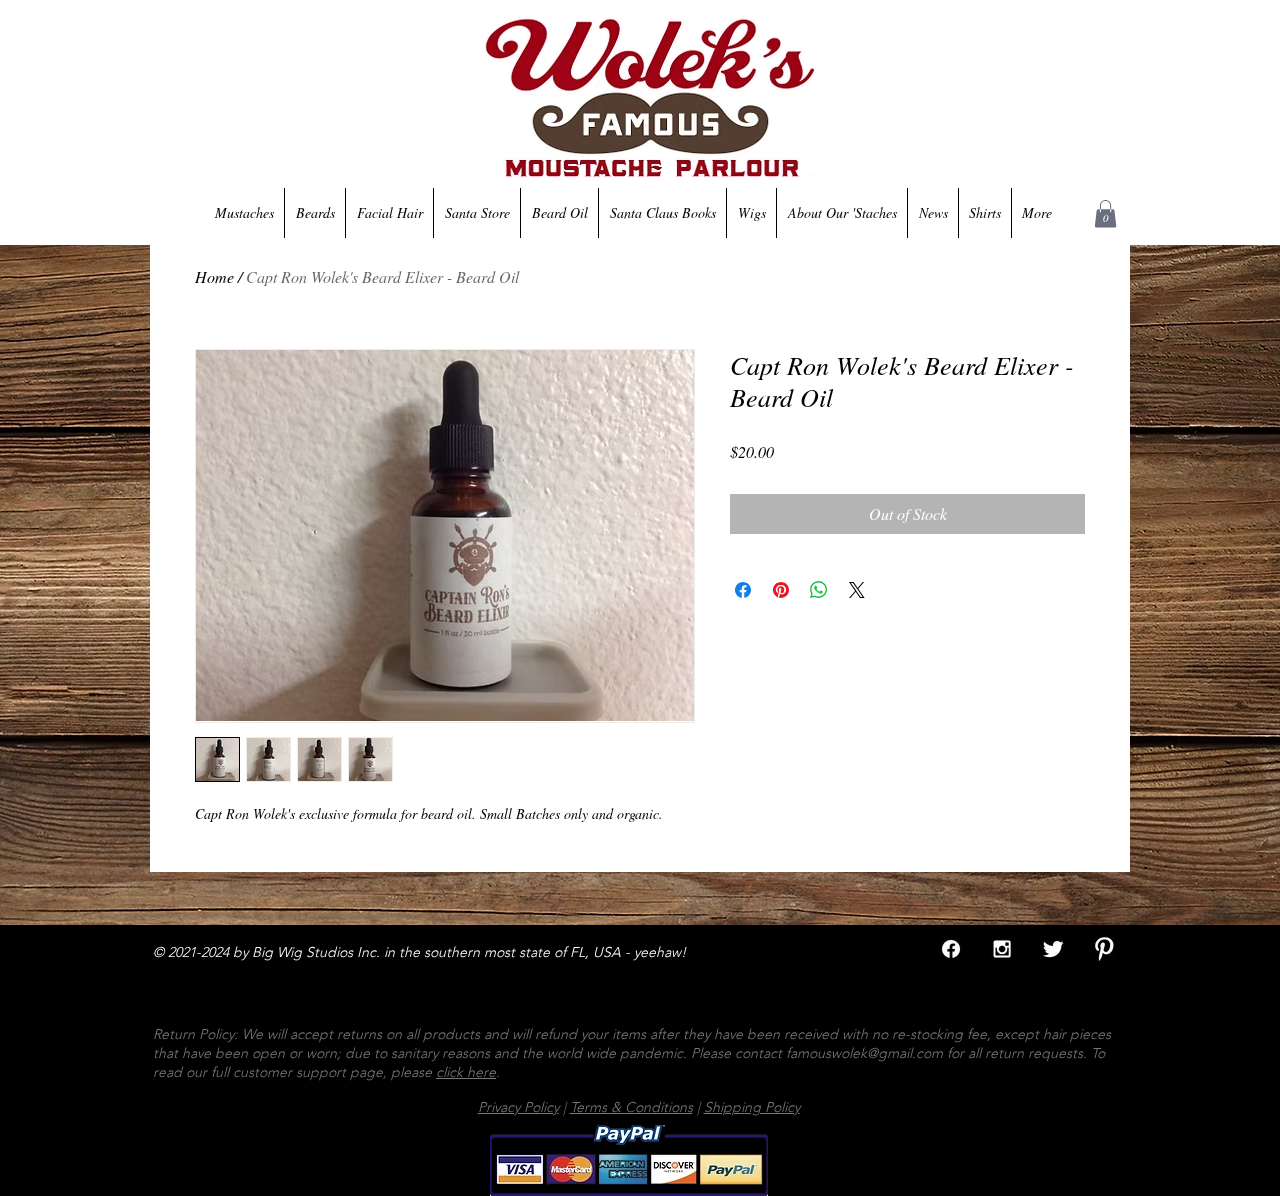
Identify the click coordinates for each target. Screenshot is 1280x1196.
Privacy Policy (518, 1107)
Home (214, 276)
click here (466, 1072)
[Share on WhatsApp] (819, 590)
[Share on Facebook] (743, 590)
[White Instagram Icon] (1002, 949)
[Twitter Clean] (1053, 949)
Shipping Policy (752, 1107)
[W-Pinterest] (1104, 949)
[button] (1105, 213)
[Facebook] (951, 949)
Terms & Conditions (631, 1107)
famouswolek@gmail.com (864, 1053)
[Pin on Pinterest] (781, 590)
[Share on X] (857, 590)
